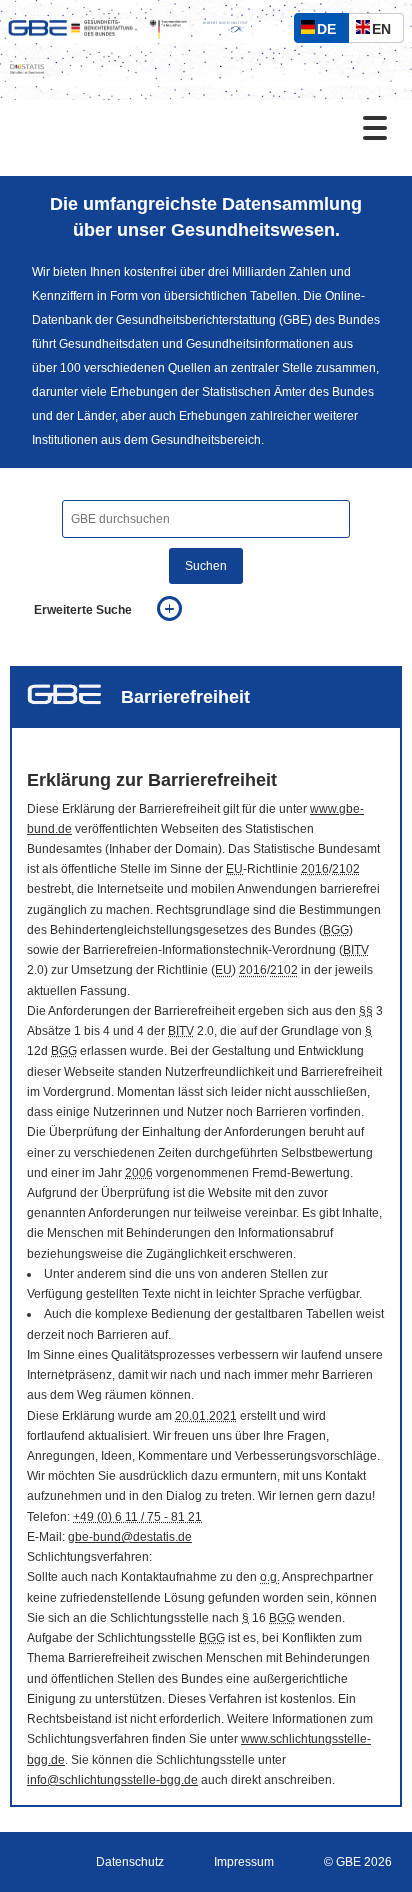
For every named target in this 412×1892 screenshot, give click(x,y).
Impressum (244, 1862)
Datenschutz (130, 1862)
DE (331, 31)
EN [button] (386, 31)
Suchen (206, 566)
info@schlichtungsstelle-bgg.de (112, 1780)
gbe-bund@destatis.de (130, 1537)
